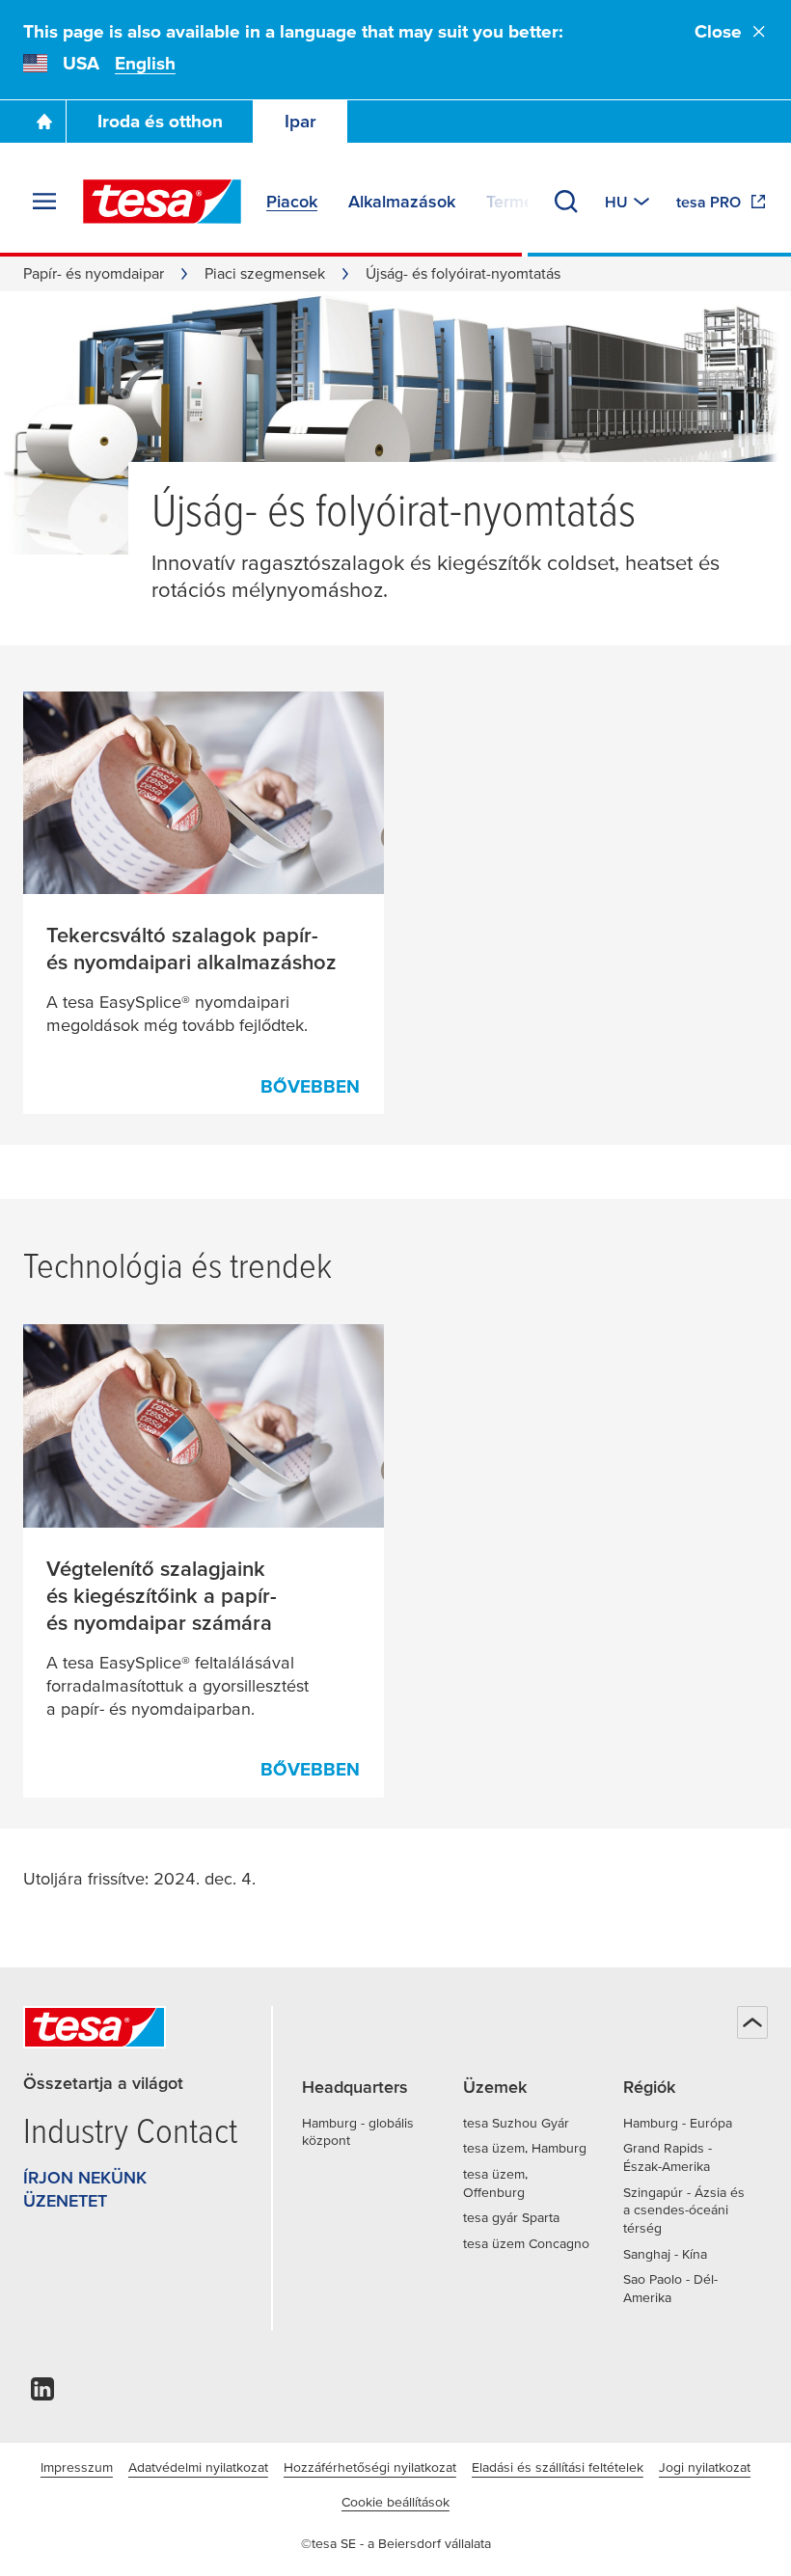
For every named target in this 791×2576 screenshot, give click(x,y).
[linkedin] (42, 2394)
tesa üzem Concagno (526, 2243)
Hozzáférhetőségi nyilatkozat (370, 2467)
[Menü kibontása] (44, 202)
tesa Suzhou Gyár (516, 2123)
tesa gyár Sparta (511, 2217)
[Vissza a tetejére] (752, 2022)
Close (718, 31)
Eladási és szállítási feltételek (558, 2467)
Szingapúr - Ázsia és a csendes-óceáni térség (684, 2210)
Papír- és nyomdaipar (94, 273)
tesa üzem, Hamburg (525, 2148)
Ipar (300, 121)
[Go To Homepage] (44, 122)
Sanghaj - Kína (665, 2254)
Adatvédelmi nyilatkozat (198, 2467)
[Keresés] (566, 202)
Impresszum (77, 2467)
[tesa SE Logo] (162, 202)
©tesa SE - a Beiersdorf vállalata (396, 2543)
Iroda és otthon (160, 121)
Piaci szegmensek (265, 273)
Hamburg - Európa (678, 2123)
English (145, 63)
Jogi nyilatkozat (705, 2467)
